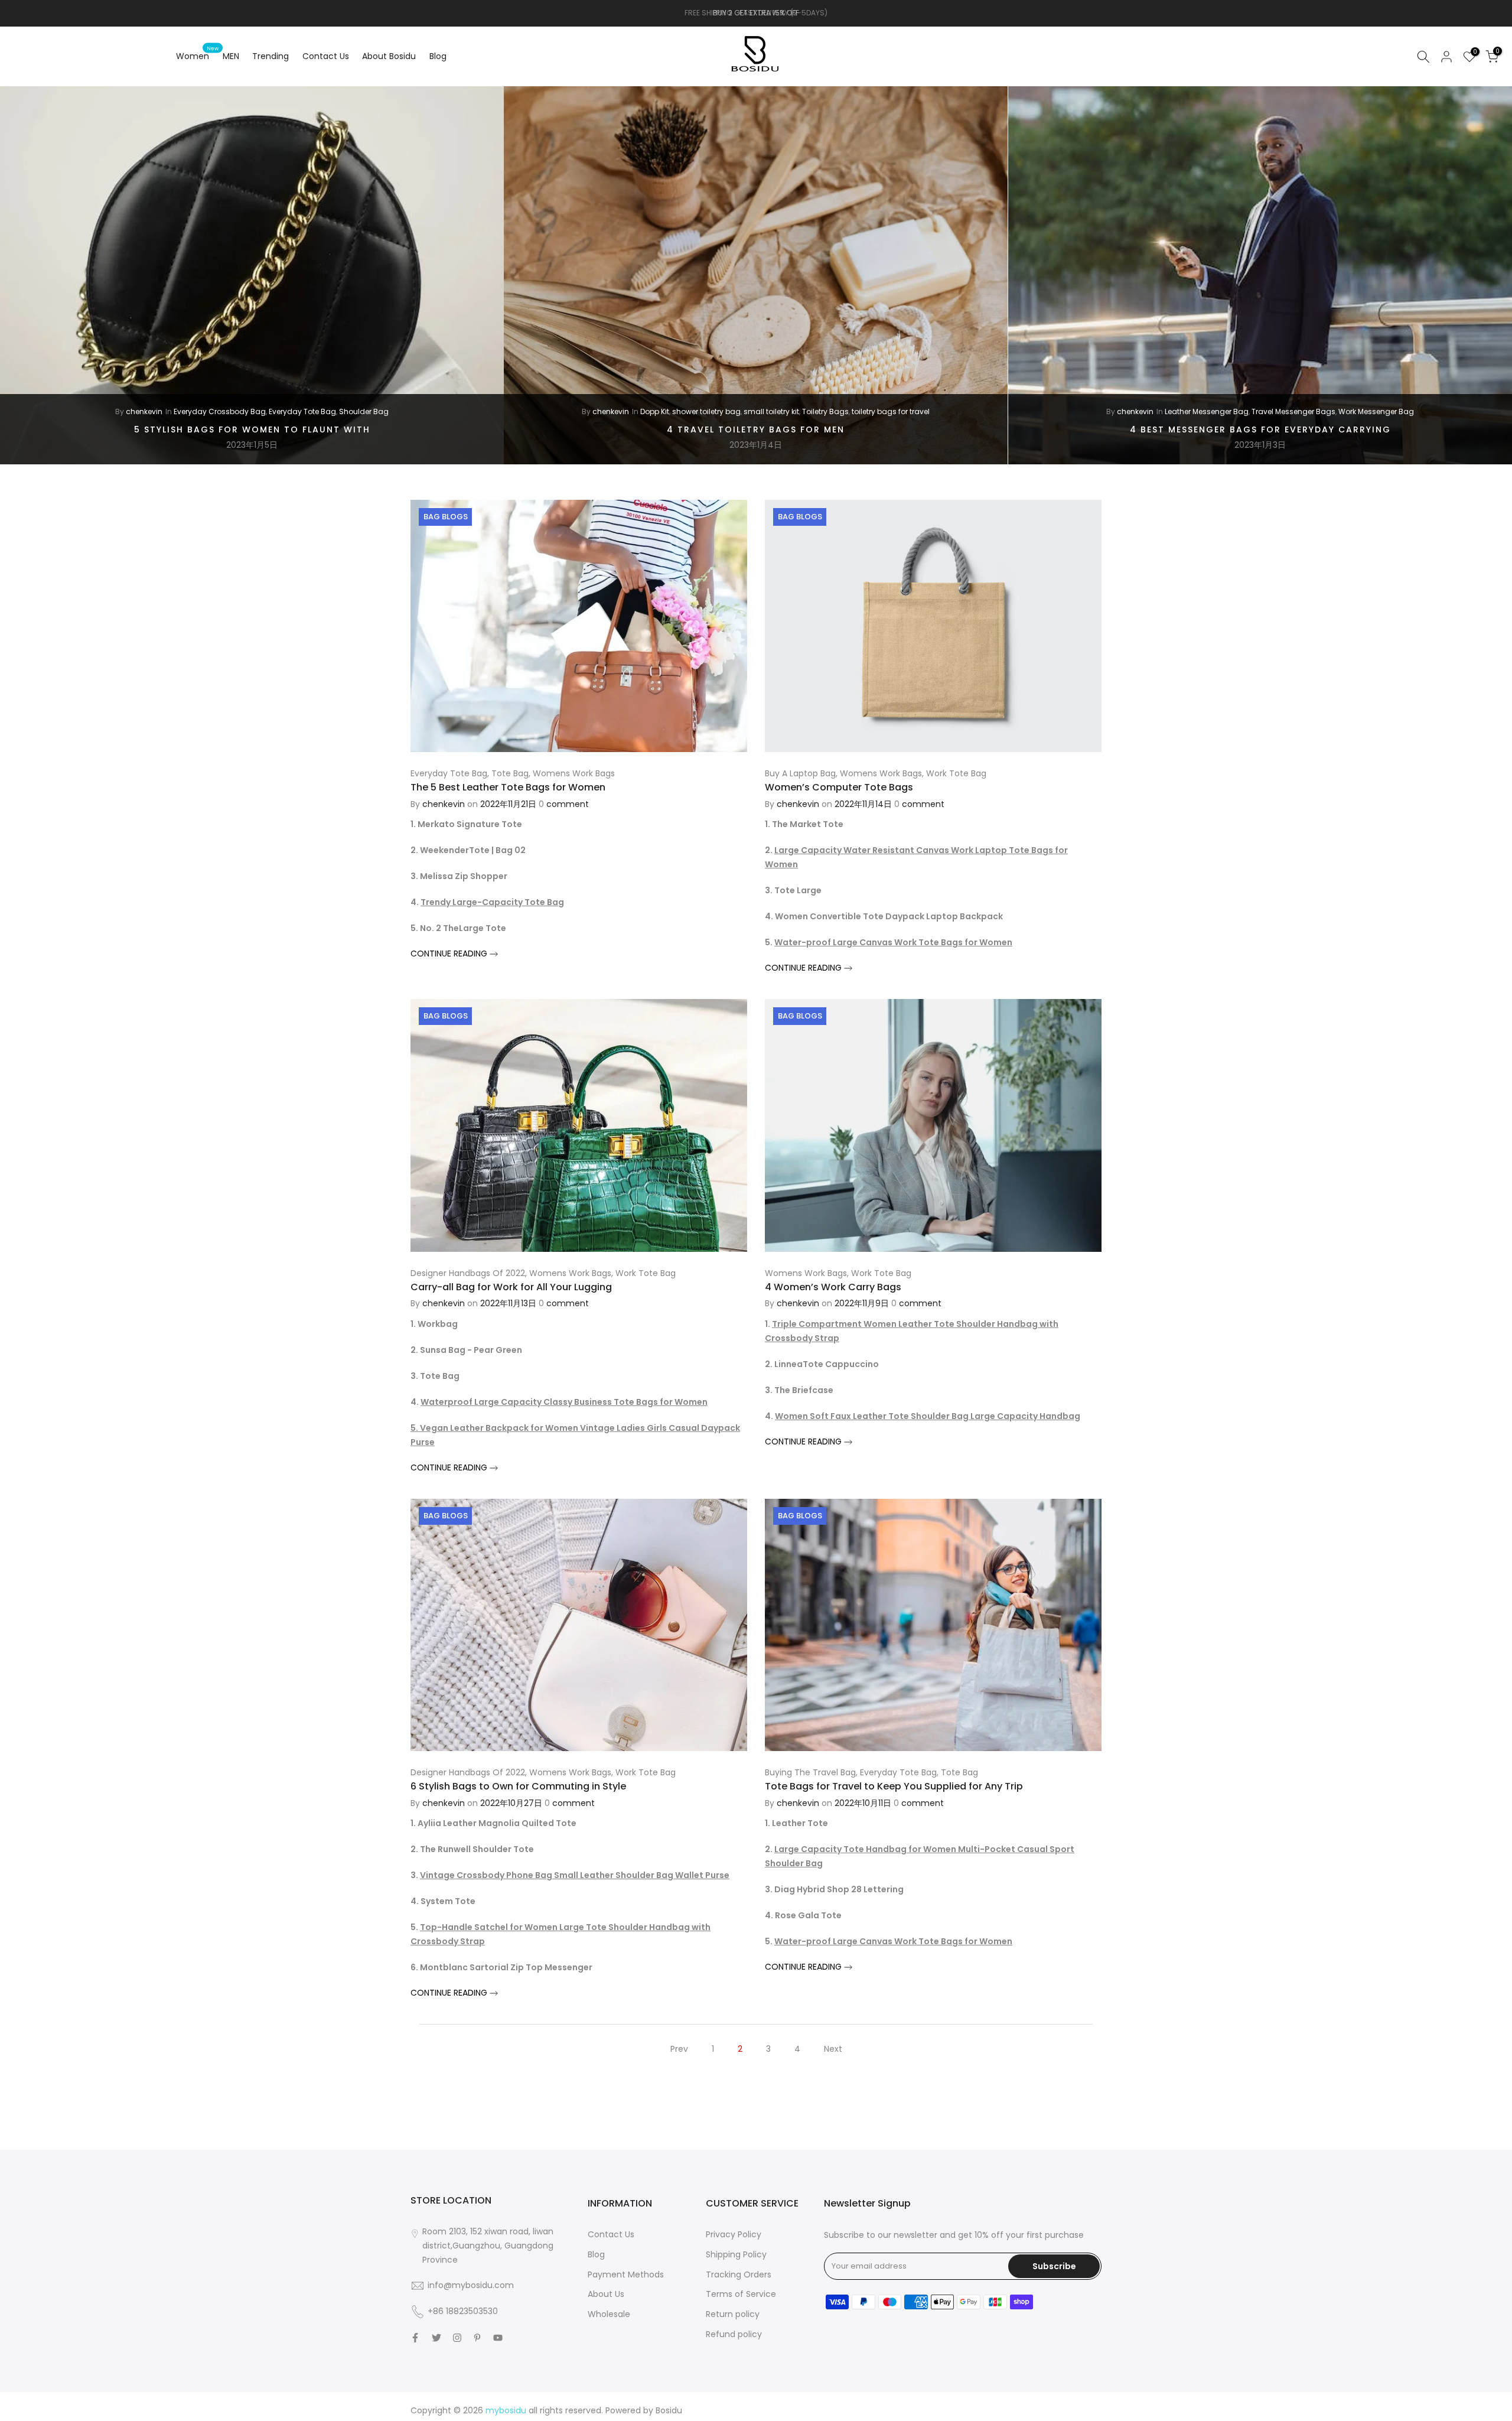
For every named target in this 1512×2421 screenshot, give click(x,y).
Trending (271, 56)
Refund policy (734, 2334)
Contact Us (326, 56)
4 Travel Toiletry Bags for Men (756, 429)
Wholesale (609, 2314)
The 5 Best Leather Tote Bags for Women (508, 787)
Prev (679, 2049)
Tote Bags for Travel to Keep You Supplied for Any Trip (894, 1786)
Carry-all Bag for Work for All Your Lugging (511, 1287)
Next (833, 2049)
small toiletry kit (771, 411)
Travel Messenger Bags (1293, 411)
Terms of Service (741, 2294)
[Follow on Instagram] (457, 2338)
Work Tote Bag (956, 773)
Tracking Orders (739, 2274)
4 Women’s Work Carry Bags (833, 1287)
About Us (606, 2294)
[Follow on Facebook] (415, 2338)
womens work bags (574, 773)
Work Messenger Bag (1376, 411)
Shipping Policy (736, 2254)
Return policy (733, 2314)
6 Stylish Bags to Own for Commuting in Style (518, 1786)
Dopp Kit (655, 411)
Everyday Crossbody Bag (220, 411)
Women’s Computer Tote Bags (839, 787)
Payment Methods (626, 2274)
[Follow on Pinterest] (477, 2338)
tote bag (510, 773)
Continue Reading (450, 954)
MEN (231, 56)
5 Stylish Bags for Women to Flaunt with (252, 429)
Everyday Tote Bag (302, 411)
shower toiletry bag (706, 411)
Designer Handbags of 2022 (468, 1273)
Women (197, 56)
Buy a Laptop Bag (800, 773)
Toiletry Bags (825, 411)
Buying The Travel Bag (810, 1772)
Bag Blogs (446, 517)
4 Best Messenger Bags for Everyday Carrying (1260, 429)
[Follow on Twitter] (436, 2338)
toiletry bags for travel (891, 411)
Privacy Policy (734, 2234)
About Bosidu (389, 56)
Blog (438, 56)
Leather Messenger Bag (1207, 411)
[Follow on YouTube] (498, 2338)
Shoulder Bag (364, 411)
